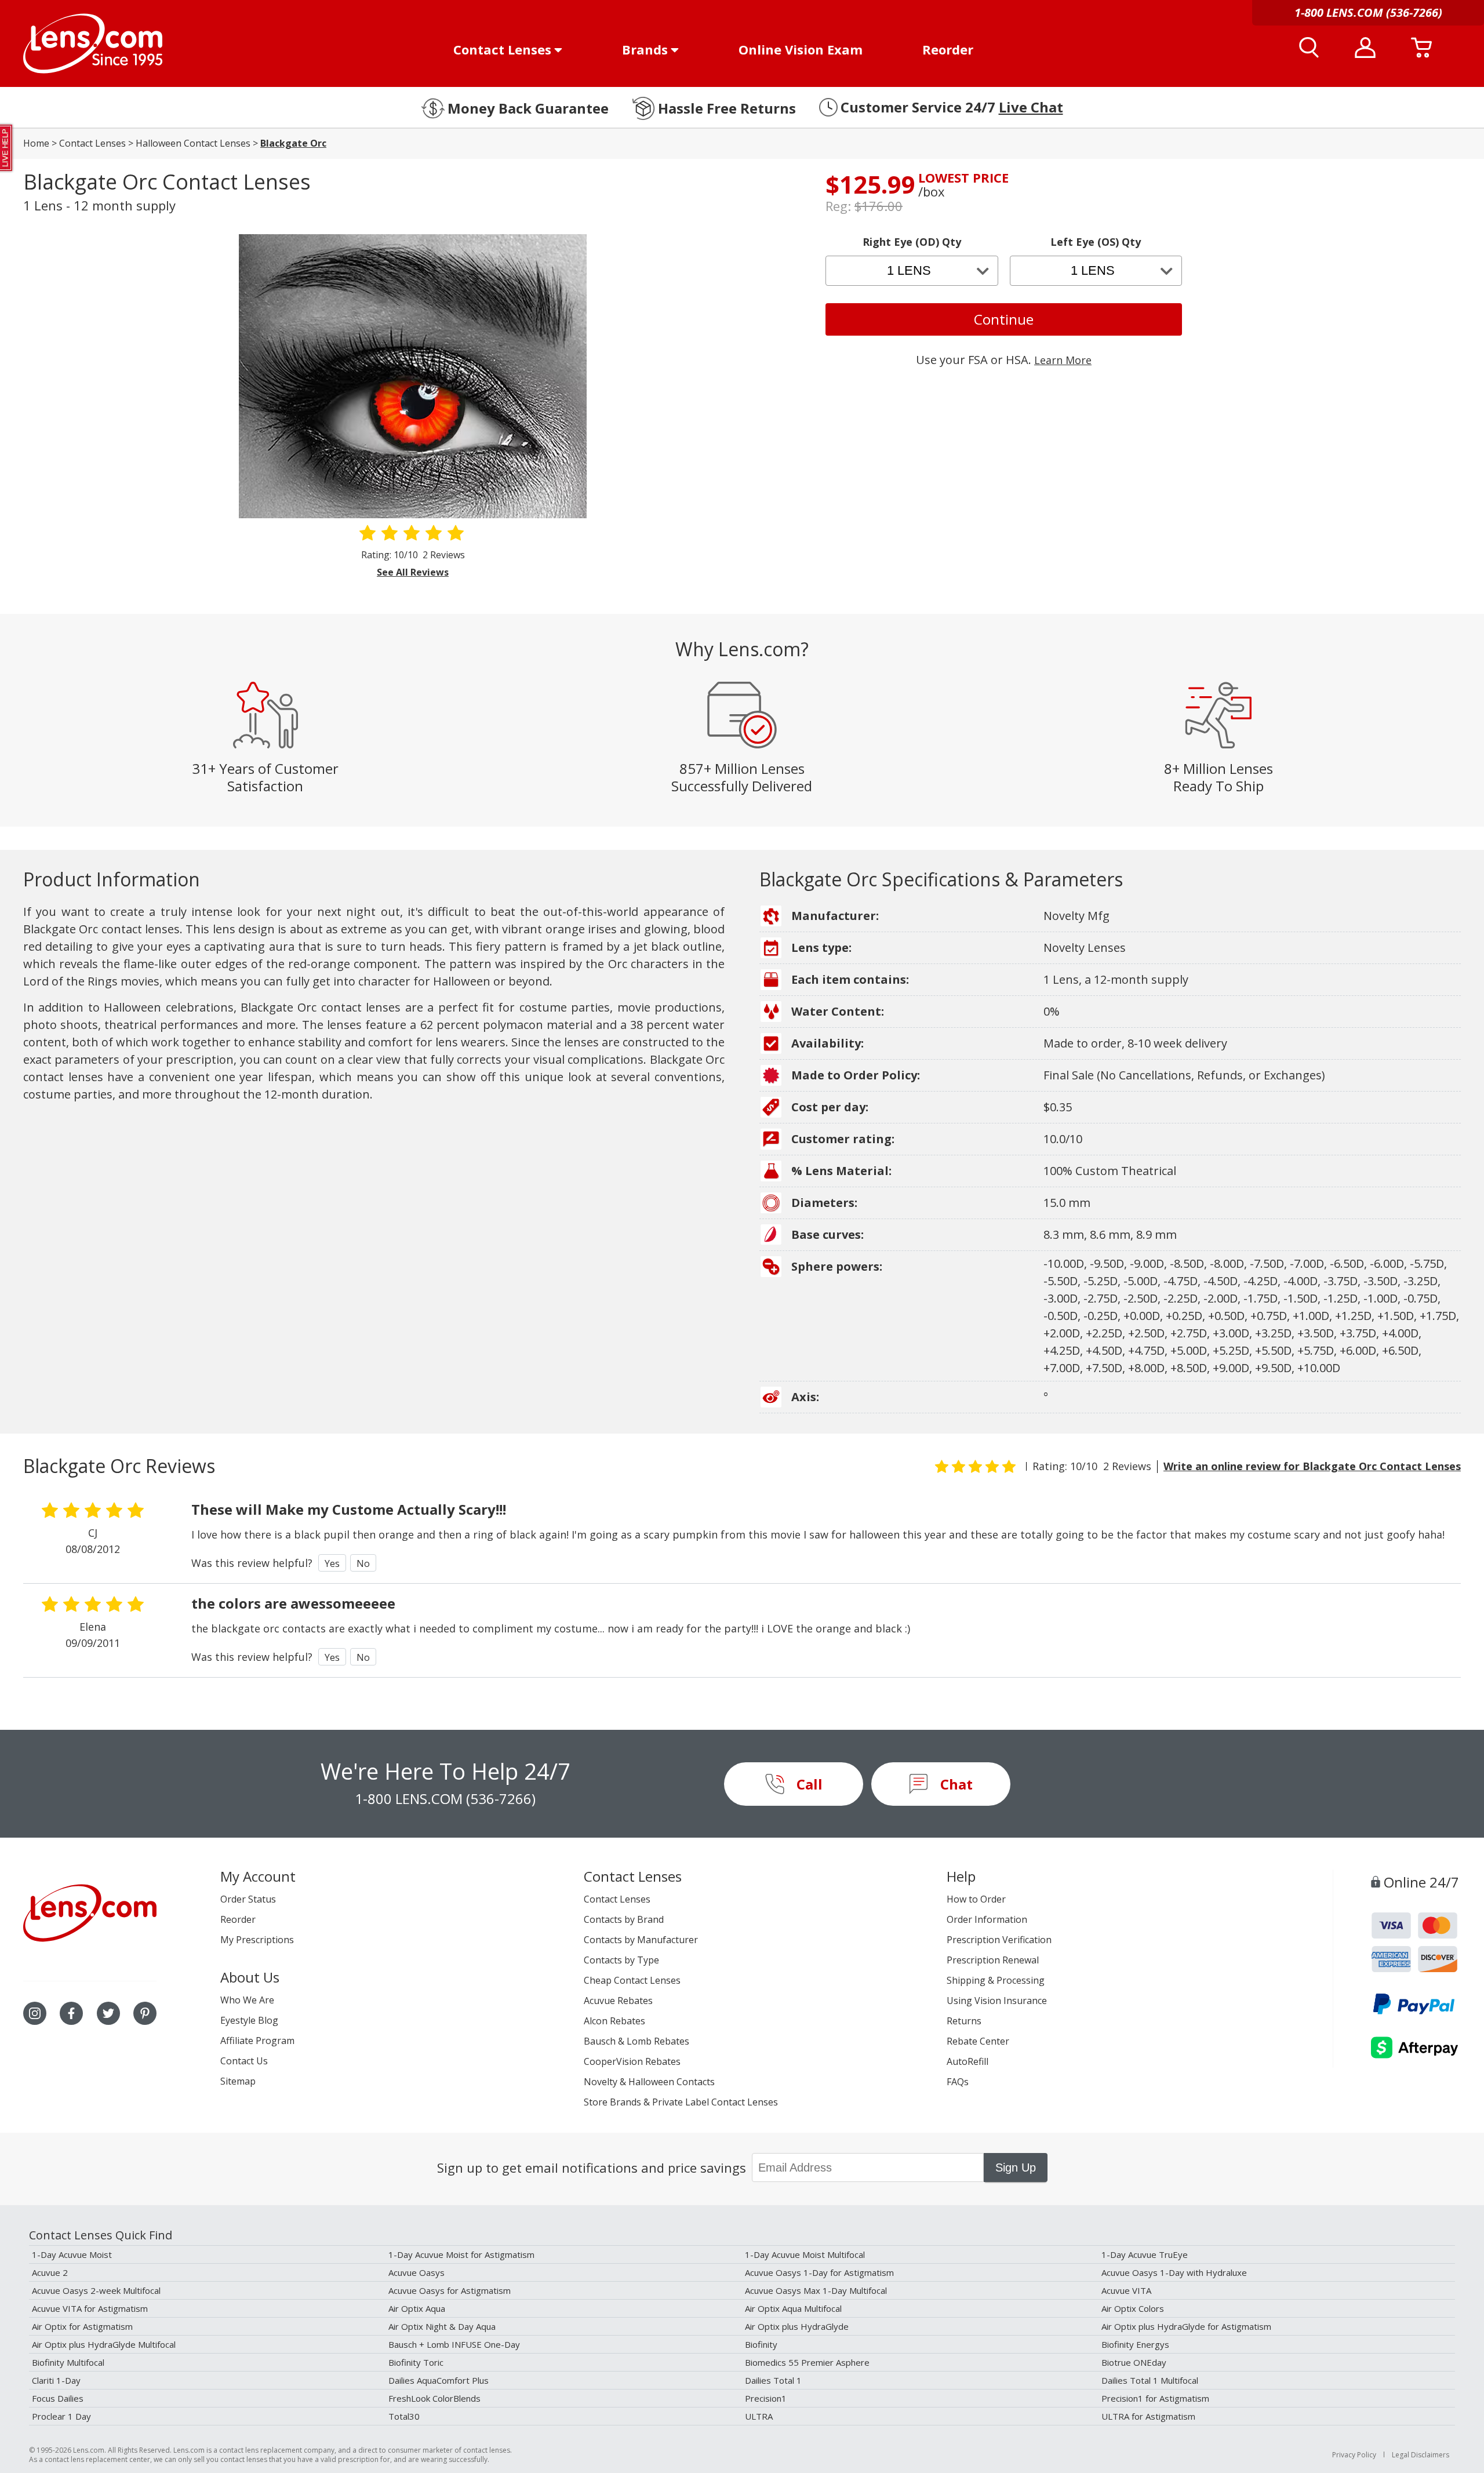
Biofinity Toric (416, 2362)
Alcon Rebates (614, 2021)
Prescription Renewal (993, 1960)
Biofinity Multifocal (68, 2362)
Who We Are (247, 2000)
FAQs (958, 2082)
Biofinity (761, 2344)
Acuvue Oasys (417, 2272)
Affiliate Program (257, 2041)
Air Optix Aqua (417, 2308)
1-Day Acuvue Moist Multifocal (805, 2254)
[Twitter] (108, 2013)
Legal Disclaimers (1421, 2455)
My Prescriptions (257, 1940)
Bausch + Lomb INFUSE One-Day (454, 2344)
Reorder (948, 49)
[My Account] (1365, 48)
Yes (332, 1563)
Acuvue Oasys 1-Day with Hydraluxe (1174, 2272)
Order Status (248, 1899)
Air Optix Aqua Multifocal (793, 2308)
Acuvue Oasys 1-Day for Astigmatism (819, 2272)
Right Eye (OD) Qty (912, 242)
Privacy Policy (1354, 2455)
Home (36, 143)
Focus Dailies (58, 2398)
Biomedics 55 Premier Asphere (807, 2362)
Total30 (404, 2416)
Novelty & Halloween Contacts (649, 2082)
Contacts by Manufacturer (641, 1940)
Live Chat (1031, 107)
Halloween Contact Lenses (193, 143)
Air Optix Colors (1133, 2308)
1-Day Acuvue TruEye (1145, 2254)
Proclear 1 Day (61, 2416)
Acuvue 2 (50, 2272)
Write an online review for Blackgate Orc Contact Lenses (1312, 1466)
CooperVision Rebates (632, 2061)
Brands (645, 49)
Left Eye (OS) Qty (1096, 242)
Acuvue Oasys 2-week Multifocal (96, 2290)
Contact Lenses (502, 49)
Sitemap (238, 2081)
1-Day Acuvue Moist (72, 2254)
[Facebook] (71, 2013)
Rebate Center (978, 2041)
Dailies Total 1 (773, 2380)
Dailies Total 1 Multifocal (1150, 2380)
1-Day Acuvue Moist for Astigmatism (461, 2254)
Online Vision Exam (801, 49)
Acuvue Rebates (618, 2001)
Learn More (1063, 360)
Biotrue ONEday (1134, 2362)
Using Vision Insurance (997, 2001)
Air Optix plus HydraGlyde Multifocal (104, 2344)
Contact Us (244, 2061)
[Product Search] (1309, 48)
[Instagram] (35, 2013)
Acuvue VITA (1126, 2290)
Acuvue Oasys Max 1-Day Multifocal (816, 2290)
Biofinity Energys (1135, 2344)
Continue (1004, 319)
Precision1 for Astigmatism (1155, 2398)
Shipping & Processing (996, 1980)
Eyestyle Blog (249, 2020)
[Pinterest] (145, 2013)
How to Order (976, 1899)
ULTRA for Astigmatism (1148, 2416)
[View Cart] (1421, 48)
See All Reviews (413, 572)
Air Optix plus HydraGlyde (797, 2326)
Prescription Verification (999, 1940)
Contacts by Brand (624, 1919)
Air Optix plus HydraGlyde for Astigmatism (1186, 2326)
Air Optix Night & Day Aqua (442, 2326)
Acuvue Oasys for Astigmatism (450, 2290)
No (363, 1563)
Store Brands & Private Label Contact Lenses (681, 2102)
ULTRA (759, 2416)
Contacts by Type (621, 1960)
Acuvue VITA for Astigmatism (90, 2308)
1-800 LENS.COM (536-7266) (445, 1799)
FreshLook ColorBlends (434, 2398)
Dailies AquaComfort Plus (439, 2380)
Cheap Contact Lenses (632, 1980)
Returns (964, 2021)
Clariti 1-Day (56, 2380)
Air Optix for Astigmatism (82, 2326)
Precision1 (766, 2398)
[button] (7, 148)
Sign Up (1016, 2167)
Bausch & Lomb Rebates (636, 2041)
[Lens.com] (93, 43)
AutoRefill (967, 2061)
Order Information (987, 1919)
